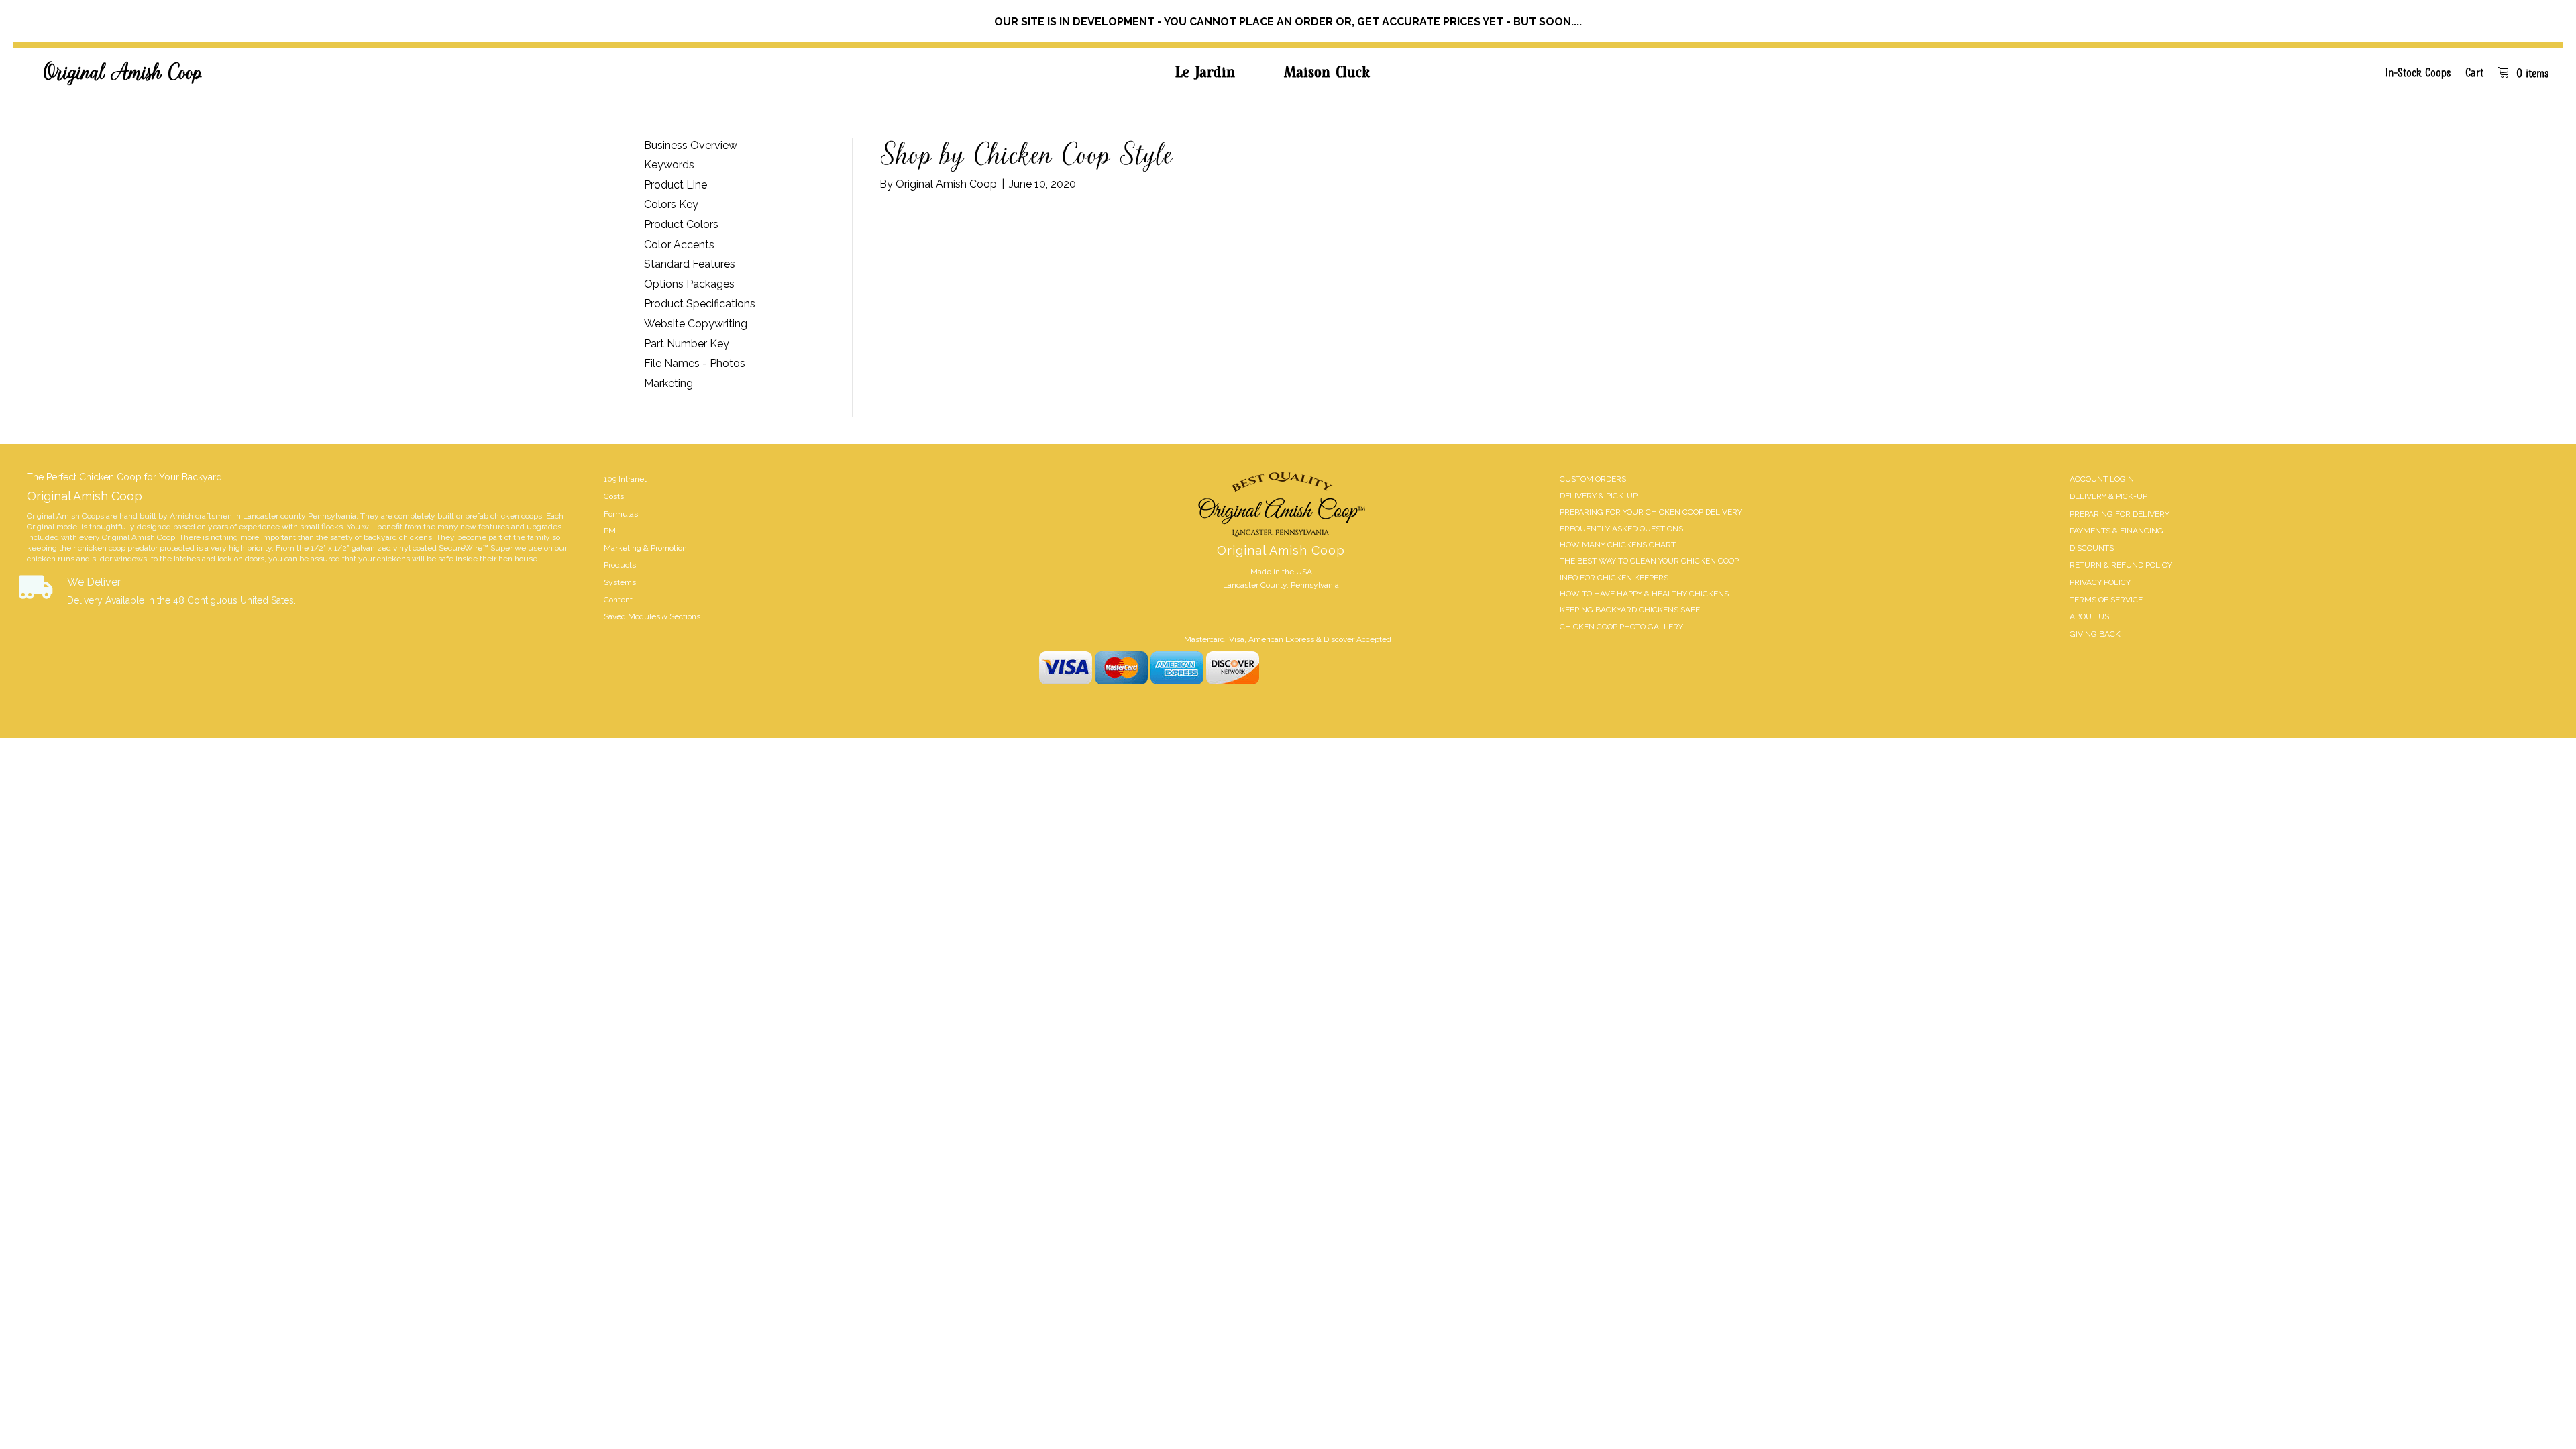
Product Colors (681, 224)
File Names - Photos (695, 363)
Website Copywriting (696, 324)
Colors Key (671, 204)
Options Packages (689, 284)
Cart (2474, 72)
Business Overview (691, 145)
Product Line (676, 185)
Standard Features (690, 264)
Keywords (669, 165)
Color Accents (679, 245)
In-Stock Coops (2418, 72)
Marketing (668, 383)
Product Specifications (700, 304)
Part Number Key (687, 344)
